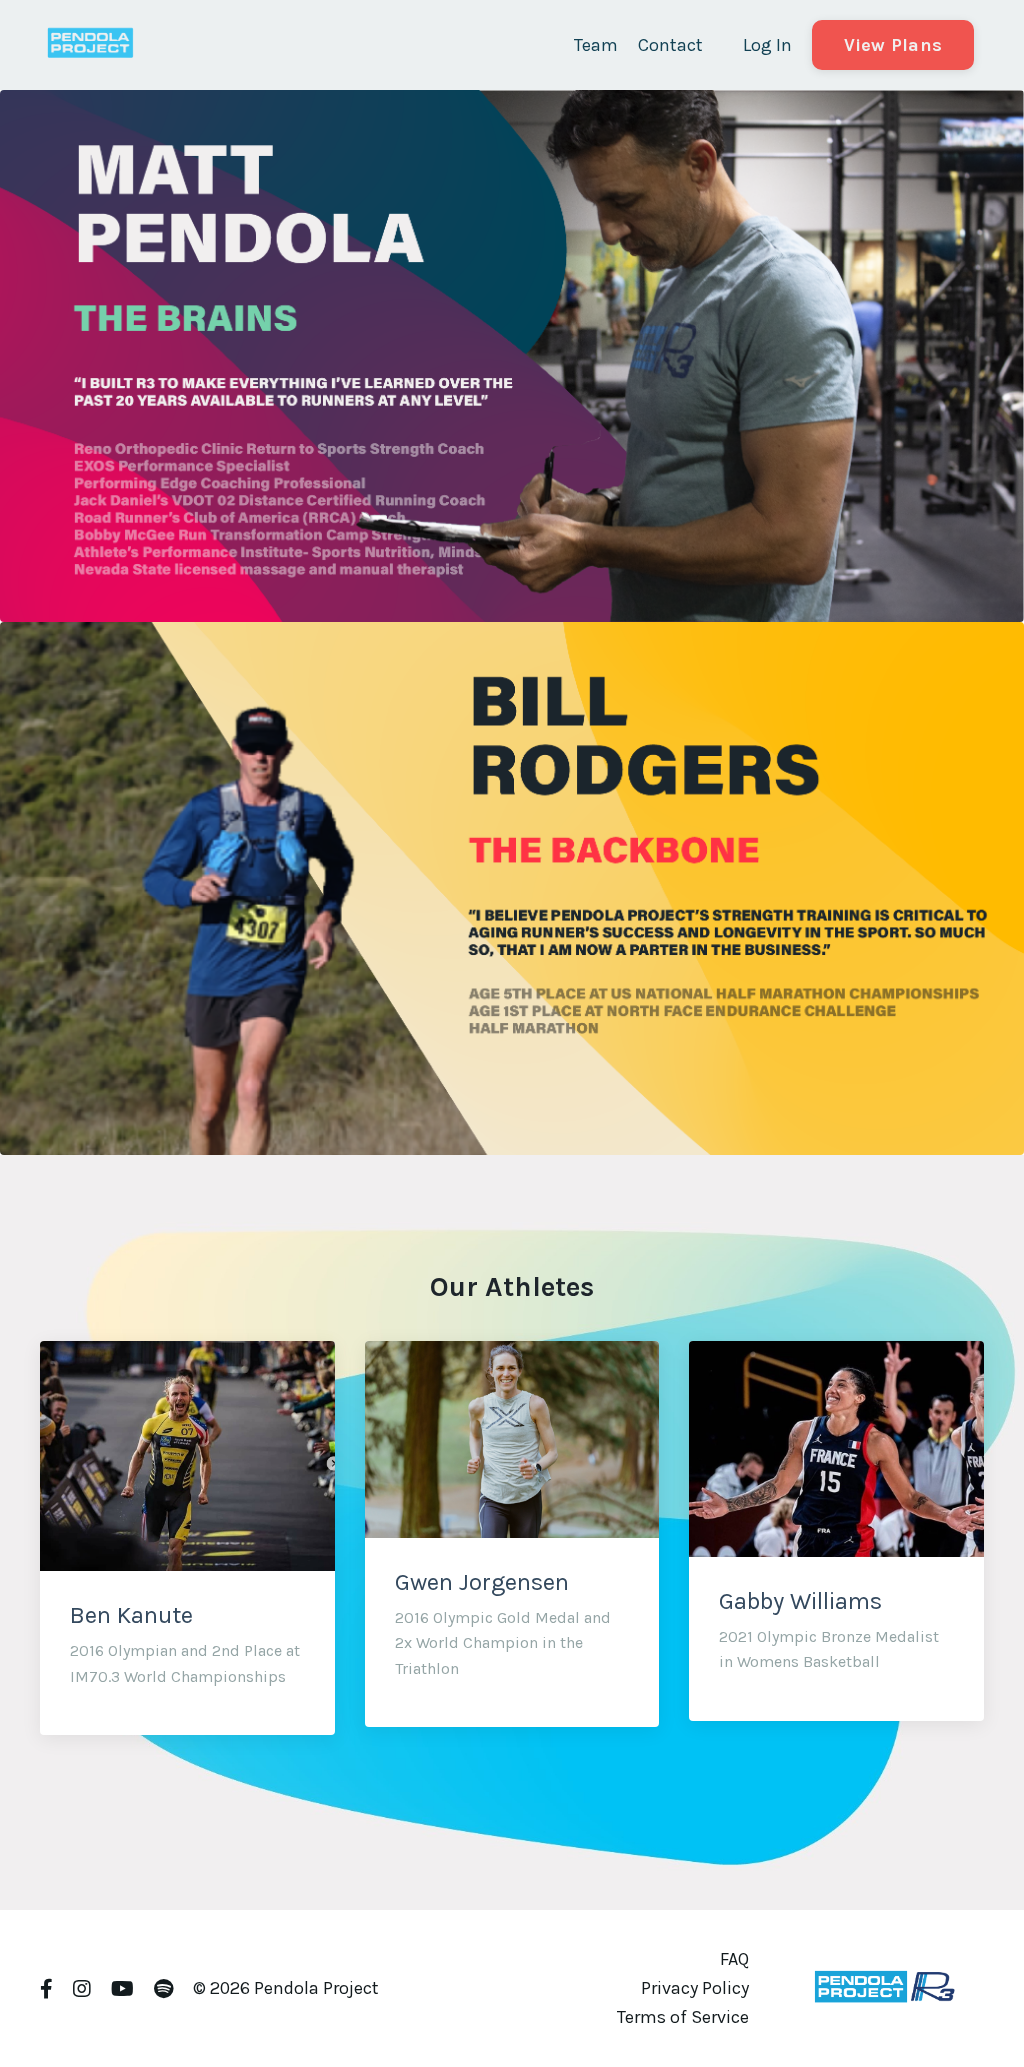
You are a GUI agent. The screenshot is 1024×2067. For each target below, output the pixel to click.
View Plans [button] (893, 45)
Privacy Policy (695, 1988)
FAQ (734, 1959)
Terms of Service (683, 2017)
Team (596, 45)
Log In (767, 45)
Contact (670, 45)
